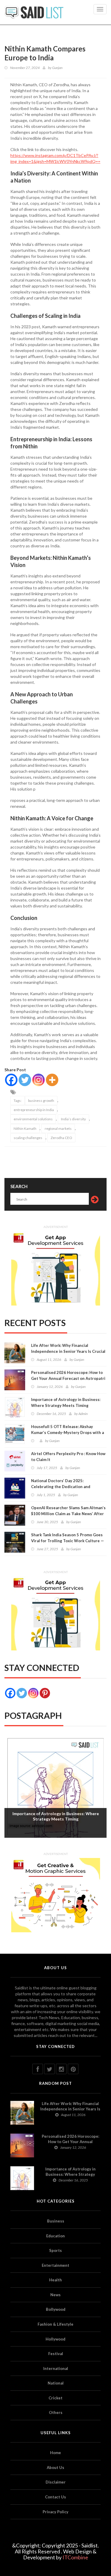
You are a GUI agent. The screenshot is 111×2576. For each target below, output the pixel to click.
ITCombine (75, 2557)
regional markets (58, 1128)
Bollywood (56, 2309)
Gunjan (57, 68)
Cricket (55, 2398)
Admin (83, 1414)
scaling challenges (28, 1138)
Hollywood (55, 2339)
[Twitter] (25, 1080)
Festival (56, 2354)
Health (55, 2280)
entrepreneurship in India (34, 1110)
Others (56, 2412)
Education (55, 2236)
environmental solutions (33, 1119)
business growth (41, 1101)
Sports (55, 2250)
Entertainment (55, 2265)
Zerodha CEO (61, 1138)
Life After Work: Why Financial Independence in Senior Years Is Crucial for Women (68, 1351)
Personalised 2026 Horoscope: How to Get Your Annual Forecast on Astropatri (68, 1375)
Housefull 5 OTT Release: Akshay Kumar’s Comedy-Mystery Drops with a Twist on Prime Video (67, 1432)
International (56, 2368)
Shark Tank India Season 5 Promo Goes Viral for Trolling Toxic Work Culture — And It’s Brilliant (67, 1541)
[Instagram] (38, 1080)
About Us (55, 2467)
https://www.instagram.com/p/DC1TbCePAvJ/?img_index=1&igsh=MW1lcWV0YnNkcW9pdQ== (55, 158)
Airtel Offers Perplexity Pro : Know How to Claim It (68, 1457)
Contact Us (55, 2497)
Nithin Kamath (25, 1128)
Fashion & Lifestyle (55, 2324)
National (56, 2383)
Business (56, 2221)
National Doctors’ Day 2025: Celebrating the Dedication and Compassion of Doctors (61, 1487)
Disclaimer (56, 2482)
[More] (52, 1080)
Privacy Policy (55, 2512)
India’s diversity (73, 1119)
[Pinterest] (45, 1693)
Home (55, 2453)
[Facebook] (11, 1080)
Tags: (18, 1101)
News (55, 2295)
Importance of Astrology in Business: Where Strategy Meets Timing (66, 1402)
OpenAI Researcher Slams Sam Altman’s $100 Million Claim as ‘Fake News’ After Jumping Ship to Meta (68, 1514)
